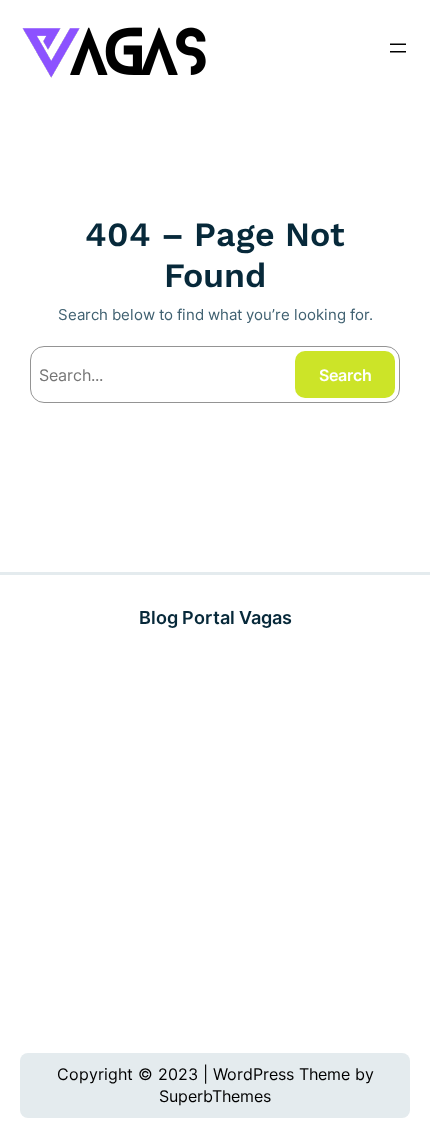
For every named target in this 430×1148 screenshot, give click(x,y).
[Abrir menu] (398, 48)
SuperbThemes (215, 1096)
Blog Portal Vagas (215, 617)
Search (345, 375)
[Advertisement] (215, 841)
